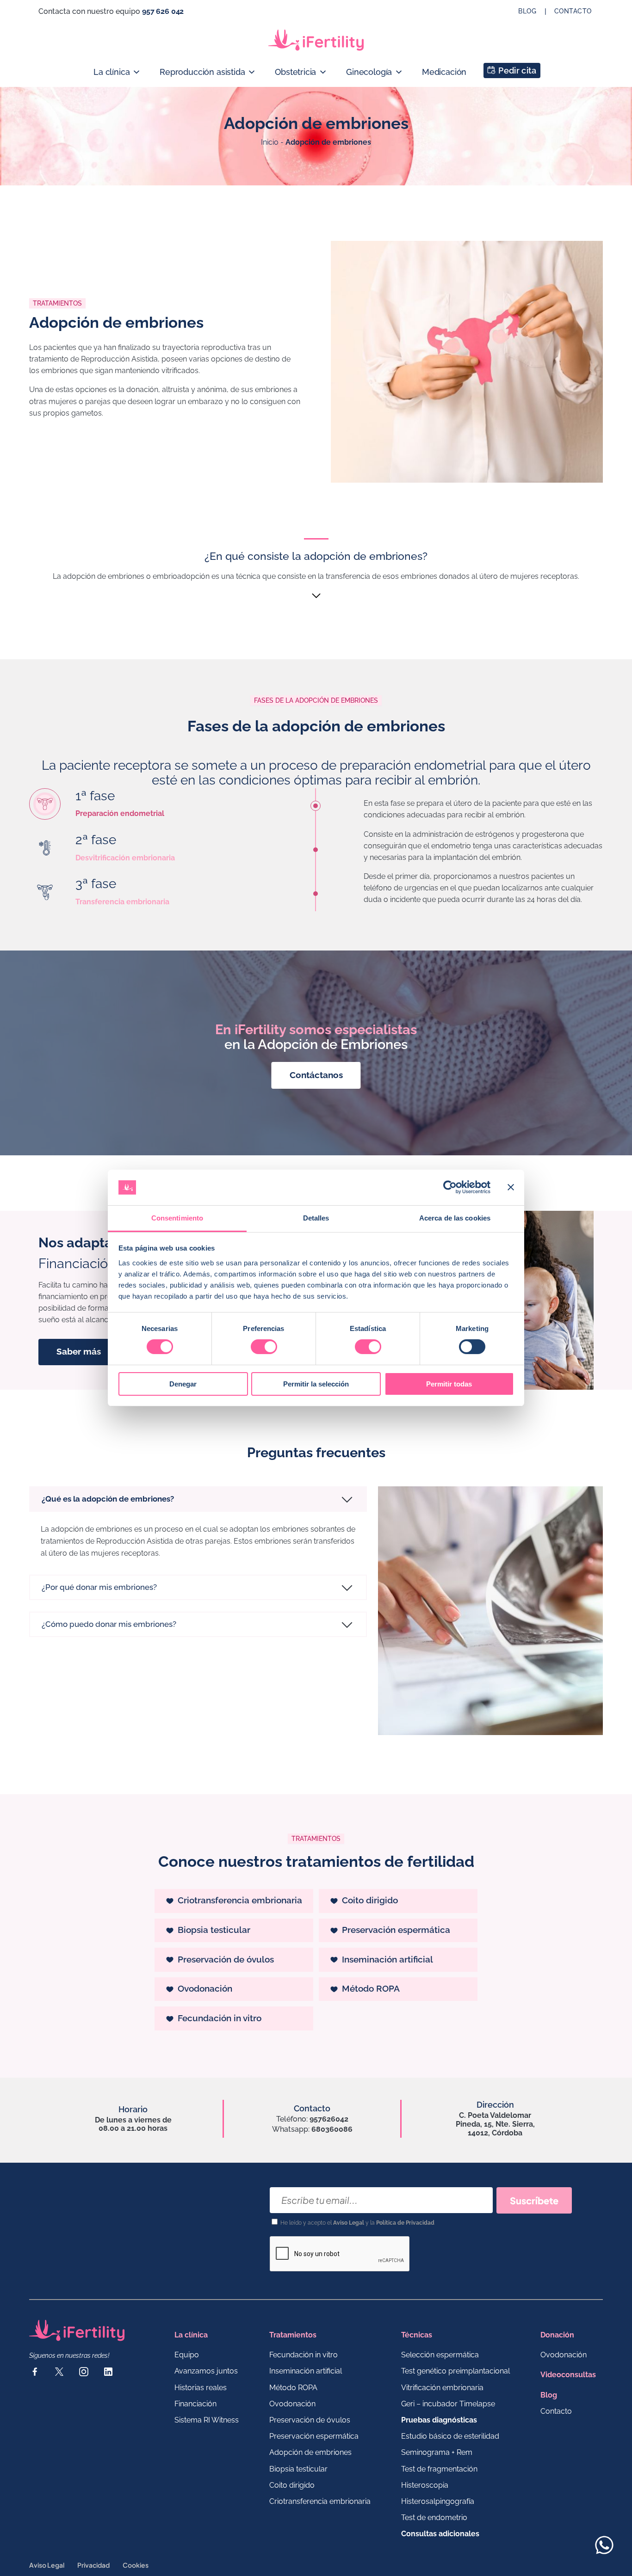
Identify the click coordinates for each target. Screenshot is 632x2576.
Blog (527, 11)
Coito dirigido (370, 1900)
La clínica (112, 72)
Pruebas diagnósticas (439, 2420)
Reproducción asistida (202, 72)
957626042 (329, 2119)
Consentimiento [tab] (177, 1218)
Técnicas (417, 2335)
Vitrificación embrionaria (442, 2388)
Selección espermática (440, 2355)
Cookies (136, 2565)
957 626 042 (163, 11)
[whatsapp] (604, 2547)
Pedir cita (517, 71)
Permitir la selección (316, 1384)
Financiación (195, 2404)
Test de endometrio (434, 2518)
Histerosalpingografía (438, 2501)
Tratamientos (293, 2335)
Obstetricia (295, 72)
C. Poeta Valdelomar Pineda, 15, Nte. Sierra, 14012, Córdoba (495, 2124)
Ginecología (369, 72)
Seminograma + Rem (437, 2452)
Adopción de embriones (310, 2452)
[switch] (264, 1347)
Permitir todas (449, 1384)
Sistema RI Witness (207, 2420)
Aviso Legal (349, 2223)
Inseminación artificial (387, 1960)
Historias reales (201, 2388)
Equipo (187, 2355)
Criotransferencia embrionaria (240, 1900)
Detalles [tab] (316, 1218)
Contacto (573, 11)
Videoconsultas (568, 2375)
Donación (557, 2335)
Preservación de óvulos (226, 1960)
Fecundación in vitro (220, 2018)
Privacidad (93, 2565)
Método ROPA (371, 1989)
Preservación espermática (396, 1930)
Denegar (183, 1384)
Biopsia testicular (214, 1930)
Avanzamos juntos (206, 2371)
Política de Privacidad (405, 2223)
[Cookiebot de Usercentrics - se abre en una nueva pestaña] (450, 1187)
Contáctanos (316, 1075)
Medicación (444, 72)
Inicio (270, 142)
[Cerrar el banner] (511, 1187)
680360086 (332, 2129)
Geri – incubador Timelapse (448, 2404)
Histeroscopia (425, 2485)
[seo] (316, 593)
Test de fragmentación (439, 2469)
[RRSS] (35, 2375)
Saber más (79, 1352)
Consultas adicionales (440, 2534)
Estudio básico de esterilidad (450, 2436)
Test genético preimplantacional (455, 2371)
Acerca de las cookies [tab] (455, 1218)
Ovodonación (205, 1989)
